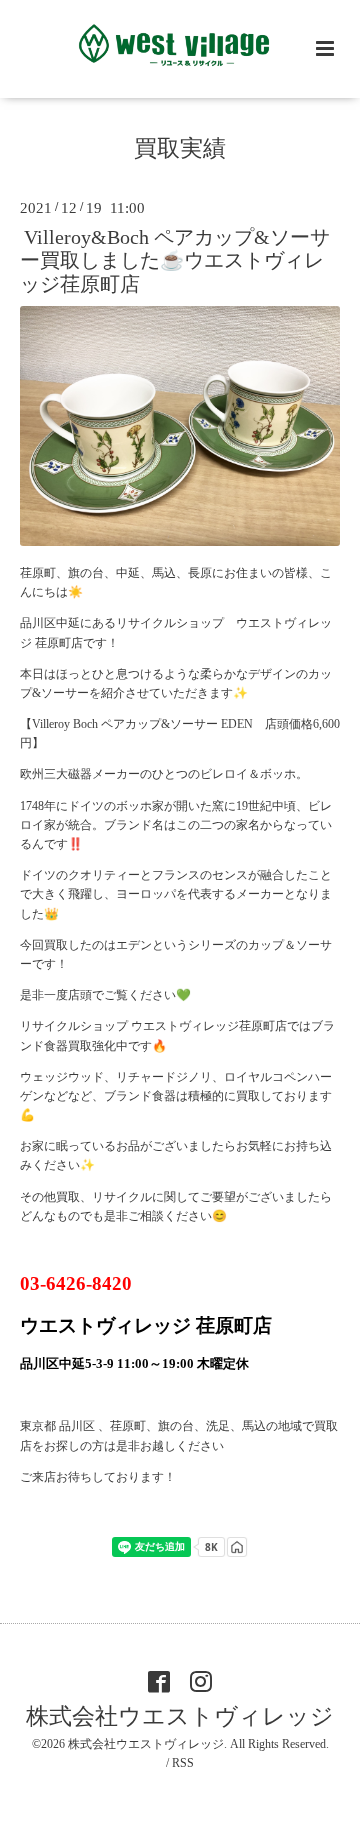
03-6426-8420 (76, 1283)
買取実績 (180, 148)
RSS (183, 1763)
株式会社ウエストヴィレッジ (180, 1716)
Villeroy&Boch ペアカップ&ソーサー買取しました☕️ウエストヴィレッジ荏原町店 (175, 261)
